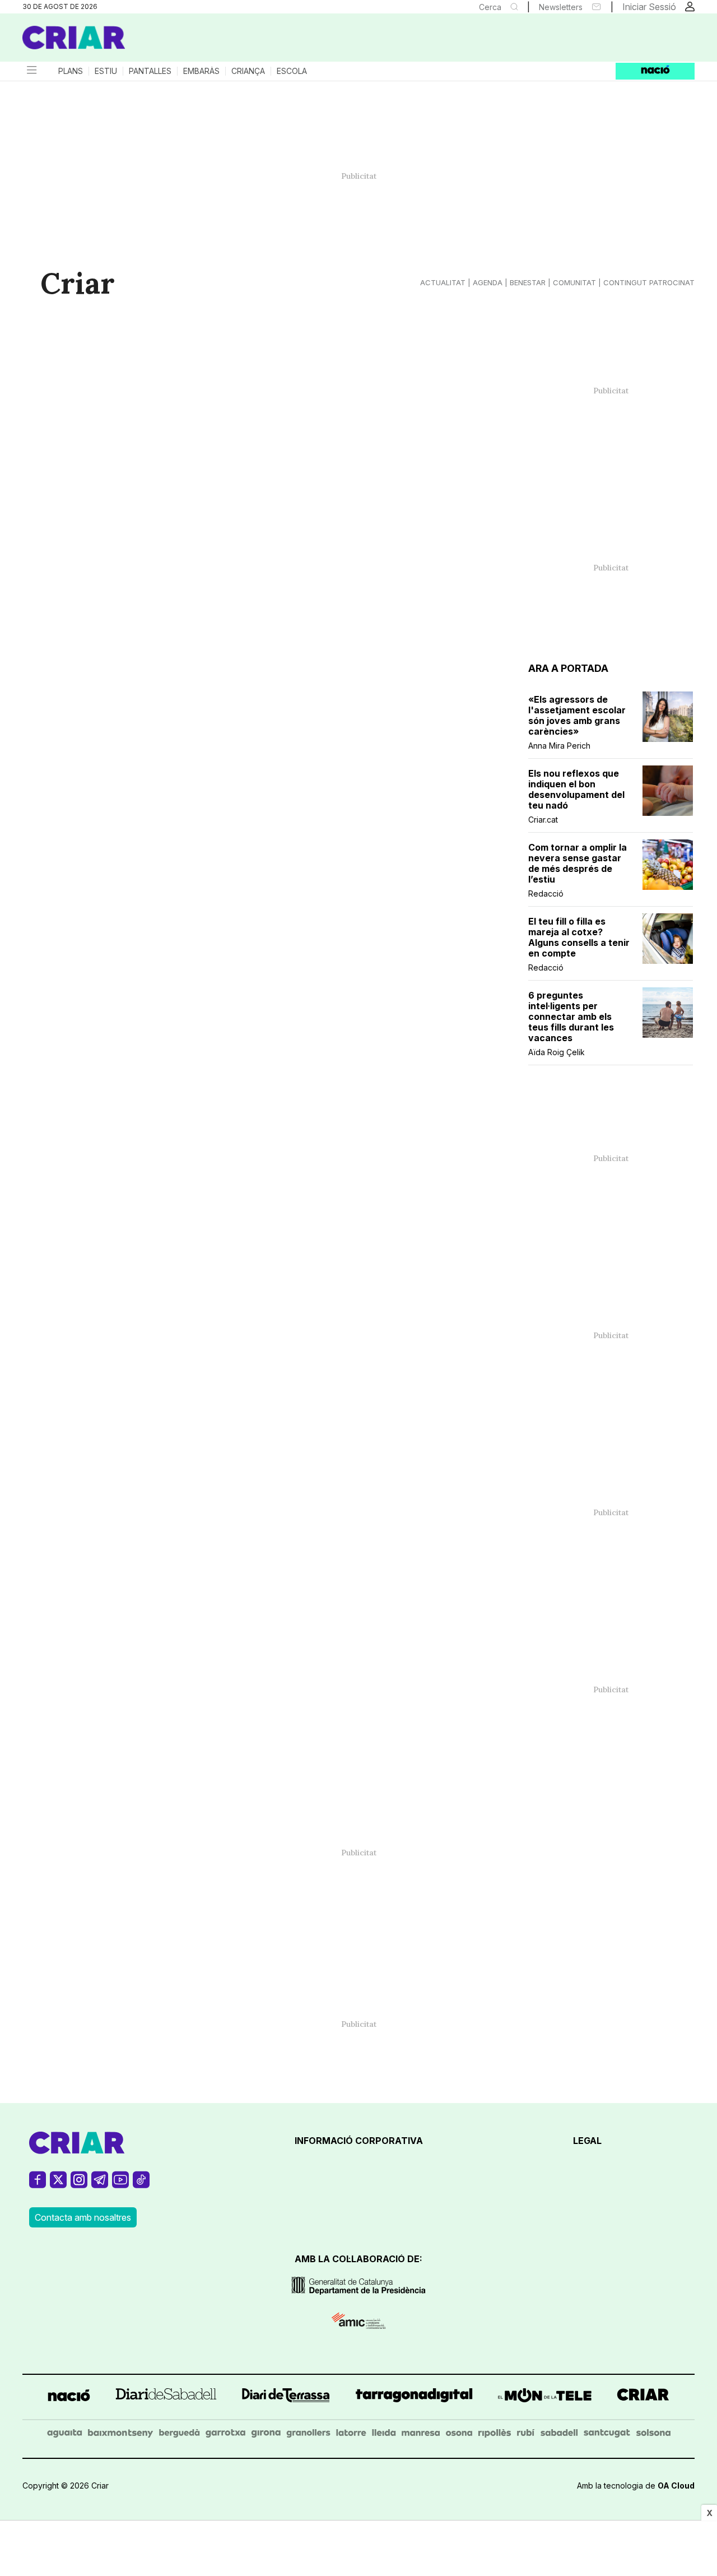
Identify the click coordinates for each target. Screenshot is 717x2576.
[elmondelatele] (545, 2397)
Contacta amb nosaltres (83, 2217)
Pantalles (150, 71)
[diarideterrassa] (286, 2397)
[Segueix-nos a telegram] (100, 2185)
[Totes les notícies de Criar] (74, 38)
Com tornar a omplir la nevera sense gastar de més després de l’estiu (578, 864)
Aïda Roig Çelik (557, 1052)
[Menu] (31, 71)
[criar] (643, 2397)
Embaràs (201, 71)
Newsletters (561, 7)
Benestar (528, 282)
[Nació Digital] (132, 41)
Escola (292, 71)
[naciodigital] (69, 2397)
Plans (71, 71)
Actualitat (443, 282)
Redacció (546, 894)
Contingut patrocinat (649, 282)
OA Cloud (676, 2486)
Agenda (488, 282)
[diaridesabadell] (166, 2397)
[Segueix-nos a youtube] (120, 2185)
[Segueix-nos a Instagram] (79, 2185)
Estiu (106, 71)
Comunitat (574, 282)
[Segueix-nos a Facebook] (38, 2185)
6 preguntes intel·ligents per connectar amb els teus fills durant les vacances (571, 1017)
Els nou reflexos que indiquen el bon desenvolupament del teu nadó (576, 790)
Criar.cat (543, 820)
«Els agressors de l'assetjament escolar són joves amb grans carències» (577, 716)
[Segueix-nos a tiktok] (141, 2185)
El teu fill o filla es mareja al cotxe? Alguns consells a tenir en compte (579, 937)
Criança (248, 71)
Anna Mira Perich (559, 746)
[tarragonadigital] (414, 2397)
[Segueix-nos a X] (58, 2185)
